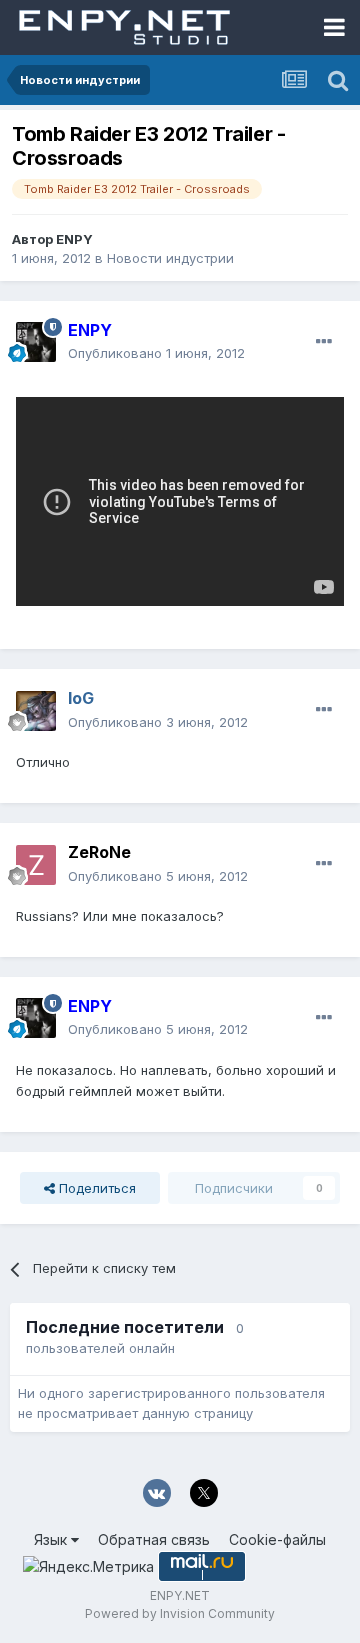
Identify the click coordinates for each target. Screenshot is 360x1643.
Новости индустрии (170, 258)
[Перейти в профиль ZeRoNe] (36, 865)
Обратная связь (154, 1539)
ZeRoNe (99, 852)
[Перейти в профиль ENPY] (36, 342)
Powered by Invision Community (180, 1613)
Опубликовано (156, 353)
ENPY (74, 239)
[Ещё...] (324, 342)
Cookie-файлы (277, 1539)
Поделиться (95, 1188)
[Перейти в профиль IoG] (36, 711)
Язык (52, 1539)
